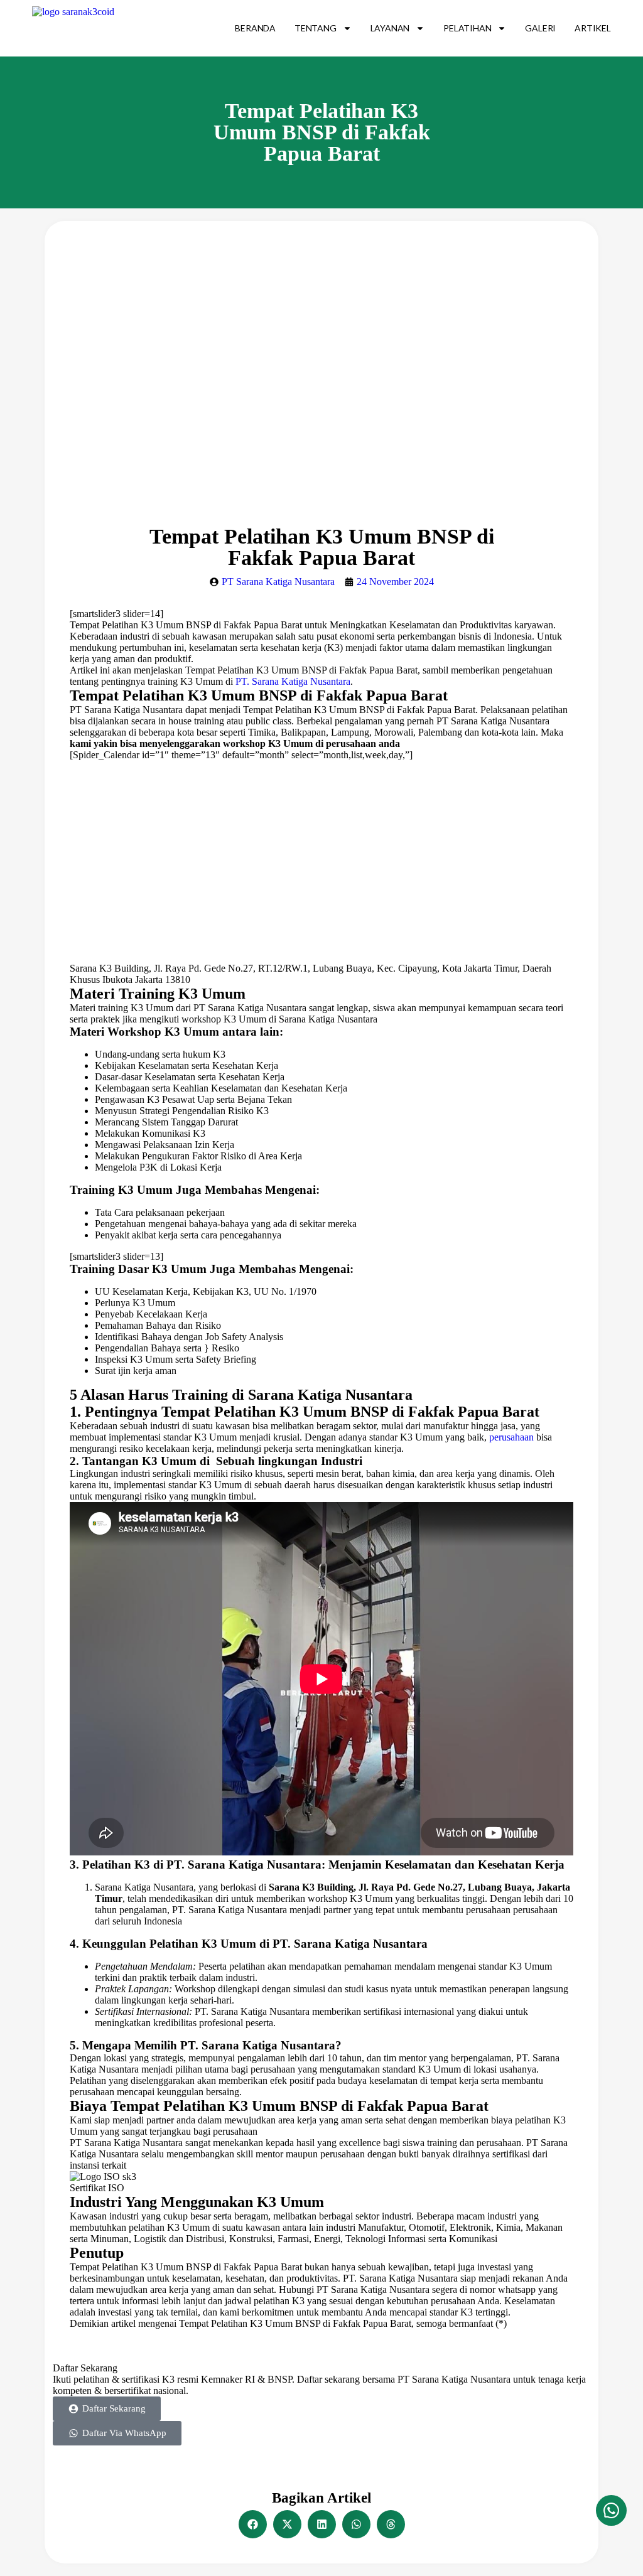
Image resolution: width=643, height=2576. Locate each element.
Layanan (390, 28)
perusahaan (511, 1437)
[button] (253, 2524)
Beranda (255, 28)
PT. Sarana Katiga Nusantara (293, 681)
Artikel (593, 28)
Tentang (316, 28)
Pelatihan (467, 28)
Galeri (540, 28)
